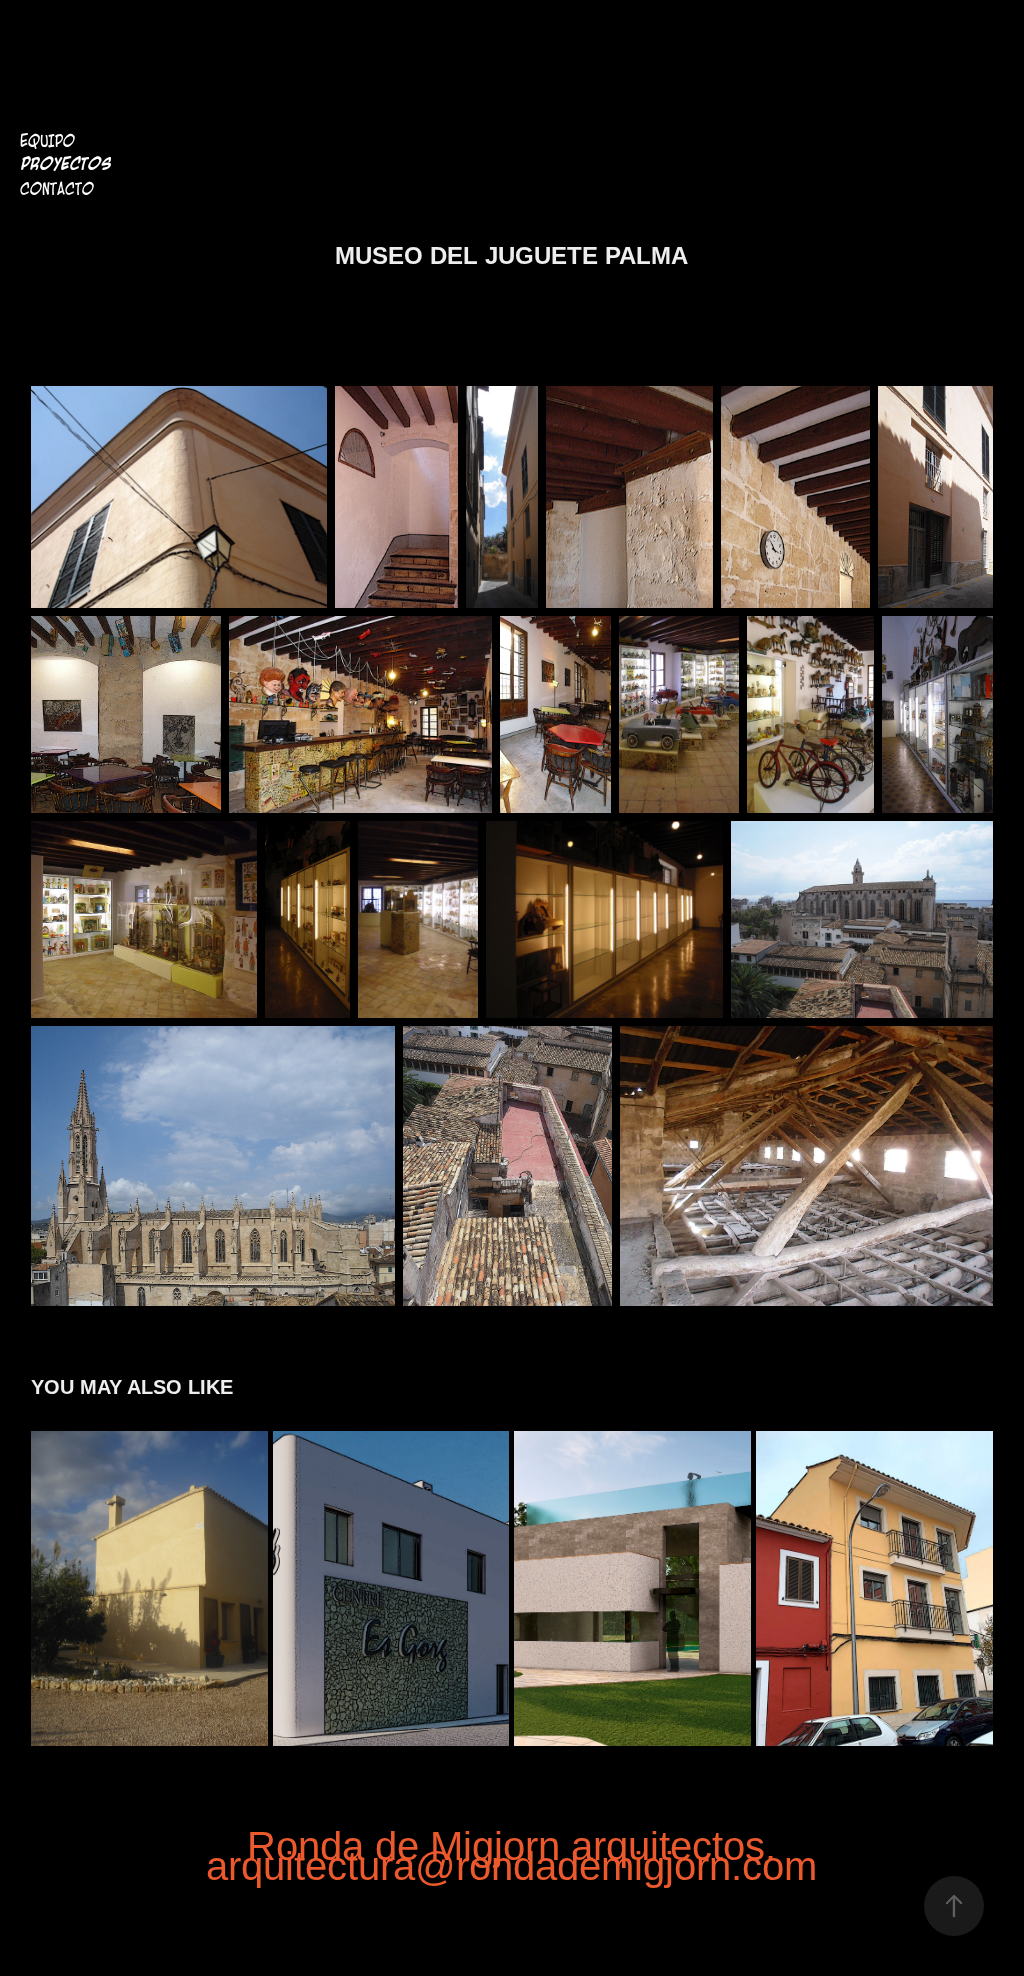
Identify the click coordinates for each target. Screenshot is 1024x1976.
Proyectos (65, 164)
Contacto (57, 189)
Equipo (47, 141)
